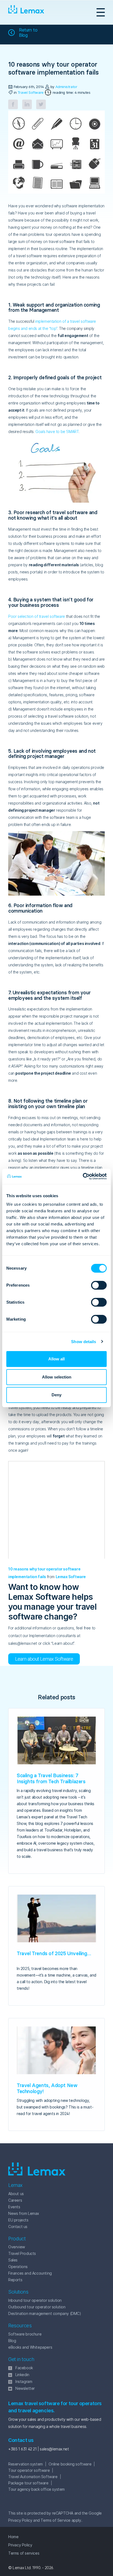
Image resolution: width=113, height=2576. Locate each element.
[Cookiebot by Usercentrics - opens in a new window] (83, 1176)
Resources (20, 2326)
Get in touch (21, 2359)
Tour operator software (29, 2470)
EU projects (18, 2220)
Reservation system (26, 2464)
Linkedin (22, 2375)
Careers (15, 2200)
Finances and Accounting (30, 2273)
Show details (84, 1342)
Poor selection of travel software (37, 616)
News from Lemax (24, 2213)
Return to (28, 33)
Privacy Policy (20, 2520)
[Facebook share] (13, 104)
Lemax (26, 12)
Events (14, 2207)
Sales (13, 2260)
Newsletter (25, 2388)
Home (13, 2537)
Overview (17, 2247)
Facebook (24, 2368)
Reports (15, 2280)
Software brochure (25, 2334)
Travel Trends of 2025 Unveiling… (54, 1953)
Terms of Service (56, 2520)
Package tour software (28, 2483)
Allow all (56, 1359)
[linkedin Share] (27, 104)
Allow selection (57, 1377)
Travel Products (22, 2253)
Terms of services (24, 2553)
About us (16, 2194)
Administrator (66, 87)
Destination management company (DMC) (45, 2313)
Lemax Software (71, 1577)
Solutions (18, 2292)
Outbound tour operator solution (37, 2307)
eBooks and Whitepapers (30, 2347)
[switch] (93, 1285)
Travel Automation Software (33, 2477)
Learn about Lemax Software (44, 1659)
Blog (12, 2341)
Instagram (24, 2381)
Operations (18, 2267)
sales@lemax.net (54, 2449)
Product (17, 2239)
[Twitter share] (41, 104)
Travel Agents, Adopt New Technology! (47, 2088)
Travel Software (31, 92)
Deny (56, 1395)
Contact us (18, 2227)
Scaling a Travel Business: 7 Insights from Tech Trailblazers (51, 1778)
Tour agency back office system (36, 2489)
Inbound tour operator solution (35, 2300)
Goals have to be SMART (57, 431)
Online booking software (70, 2464)
